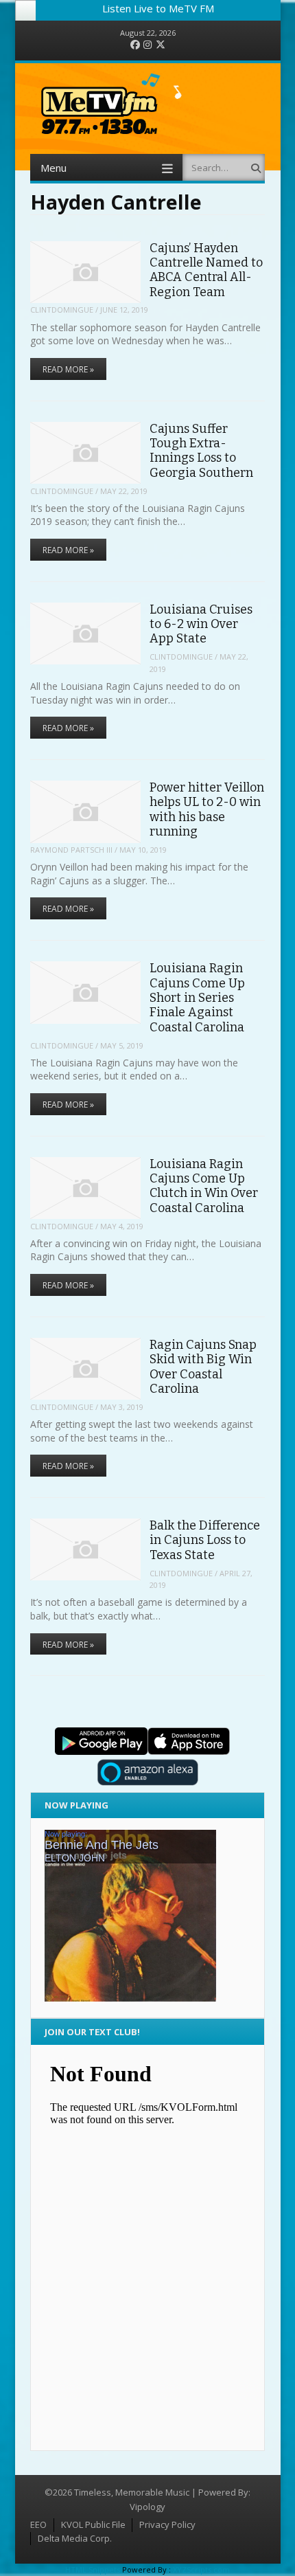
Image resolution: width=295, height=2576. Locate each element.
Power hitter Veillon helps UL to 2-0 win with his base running (207, 809)
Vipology (147, 2507)
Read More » (68, 369)
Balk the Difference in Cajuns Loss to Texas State (205, 1540)
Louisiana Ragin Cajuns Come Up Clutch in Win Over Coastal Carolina (204, 1186)
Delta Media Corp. (75, 2538)
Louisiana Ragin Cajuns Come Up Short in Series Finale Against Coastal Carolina (197, 997)
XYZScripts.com (201, 2569)
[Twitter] (161, 45)
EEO (38, 2524)
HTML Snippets (93, 2569)
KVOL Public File (93, 2524)
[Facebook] (135, 45)
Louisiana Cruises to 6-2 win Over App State (201, 624)
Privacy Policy (167, 2524)
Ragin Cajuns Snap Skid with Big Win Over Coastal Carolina (203, 1367)
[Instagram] (147, 45)
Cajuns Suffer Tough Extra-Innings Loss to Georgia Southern (201, 451)
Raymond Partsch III (71, 850)
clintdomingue (62, 310)
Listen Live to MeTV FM (158, 8)
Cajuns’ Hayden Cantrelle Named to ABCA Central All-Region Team (206, 270)
